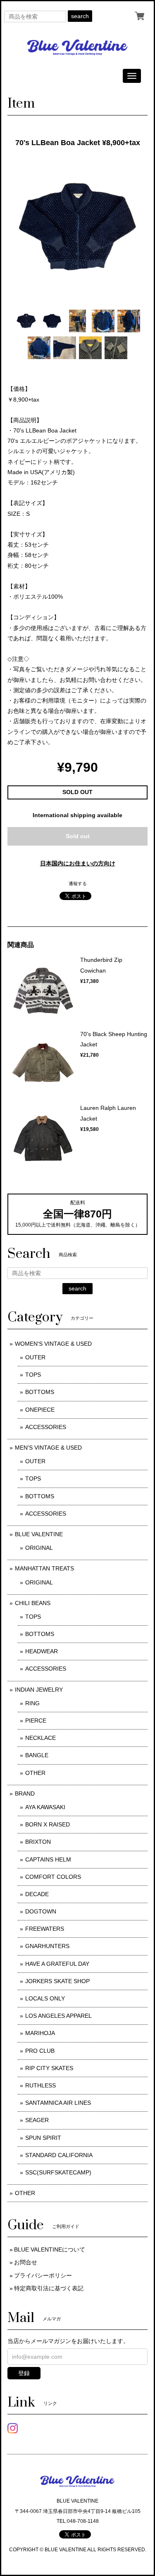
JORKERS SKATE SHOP (57, 1981)
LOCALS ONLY (45, 1998)
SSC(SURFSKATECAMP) (58, 2172)
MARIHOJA (40, 2033)
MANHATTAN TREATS (44, 1568)
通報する (78, 884)
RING (32, 1703)
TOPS (33, 1375)
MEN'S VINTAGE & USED (48, 1448)
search (80, 16)
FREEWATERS (45, 1929)
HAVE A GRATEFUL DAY (57, 1964)
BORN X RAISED (48, 1824)
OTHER (35, 1773)
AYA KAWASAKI (45, 1807)
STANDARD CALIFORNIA (59, 2155)
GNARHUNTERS (47, 1946)
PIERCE (36, 1720)
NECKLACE (41, 1738)
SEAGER (37, 2120)
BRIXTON (38, 1842)
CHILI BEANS (33, 1603)
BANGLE (37, 1755)
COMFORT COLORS (53, 1877)
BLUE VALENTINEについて (50, 2249)
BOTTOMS (40, 1392)
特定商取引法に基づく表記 (49, 2288)
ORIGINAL (39, 1548)
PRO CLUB (40, 2051)
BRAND (25, 1793)
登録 (24, 2373)
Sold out (78, 836)
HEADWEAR (42, 1651)
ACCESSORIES (46, 1427)
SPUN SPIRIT (43, 2138)
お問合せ (26, 2262)
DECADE (37, 1894)
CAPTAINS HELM (48, 1859)
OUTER (35, 1357)
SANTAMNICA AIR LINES (58, 2103)
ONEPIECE (40, 1410)
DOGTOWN (41, 1911)
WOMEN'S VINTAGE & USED (53, 1344)
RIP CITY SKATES (49, 2068)
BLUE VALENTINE (39, 1534)
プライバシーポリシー (43, 2275)
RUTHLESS (41, 2085)
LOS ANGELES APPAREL (58, 2016)
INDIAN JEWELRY (39, 1690)
